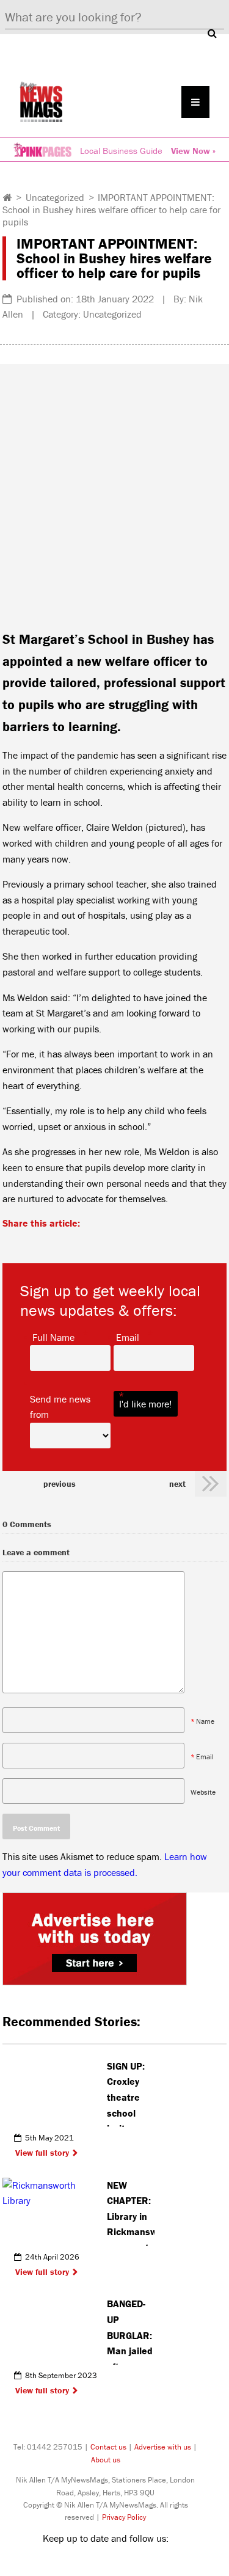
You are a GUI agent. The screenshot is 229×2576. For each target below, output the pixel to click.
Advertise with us (163, 2447)
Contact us (108, 2447)
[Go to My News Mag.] (8, 197)
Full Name (53, 1337)
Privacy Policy (124, 2517)
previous (60, 1484)
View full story (42, 2153)
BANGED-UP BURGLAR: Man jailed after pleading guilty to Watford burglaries (130, 2331)
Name (205, 1721)
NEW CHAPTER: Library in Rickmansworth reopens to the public (131, 2213)
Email (128, 1337)
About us (106, 2460)
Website (203, 1792)
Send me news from (70, 1406)
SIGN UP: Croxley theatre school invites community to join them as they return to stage (131, 2093)
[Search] (212, 33)
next (177, 1484)
